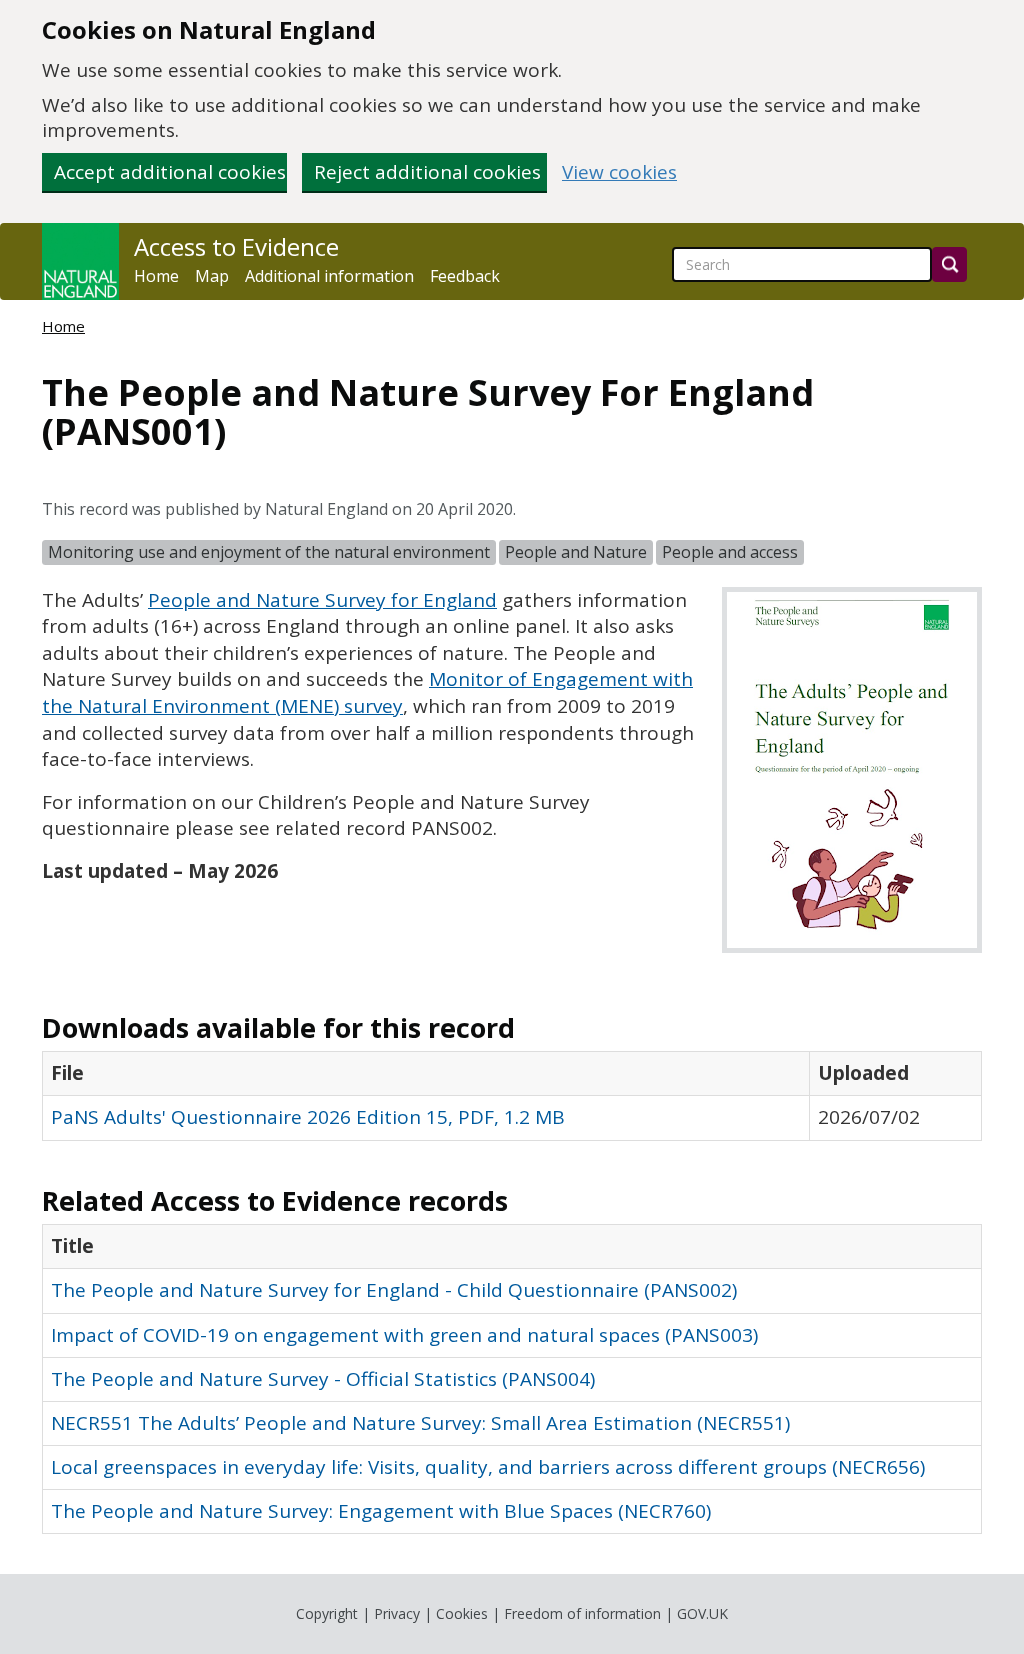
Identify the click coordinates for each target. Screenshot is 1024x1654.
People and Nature (576, 552)
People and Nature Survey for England (322, 600)
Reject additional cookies (427, 172)
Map (212, 276)
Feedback (465, 276)
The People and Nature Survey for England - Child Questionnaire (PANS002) (394, 1290)
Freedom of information (582, 1613)
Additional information (329, 276)
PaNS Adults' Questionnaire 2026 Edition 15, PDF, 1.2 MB (308, 1117)
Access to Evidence (236, 247)
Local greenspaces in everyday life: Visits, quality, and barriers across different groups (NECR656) (488, 1467)
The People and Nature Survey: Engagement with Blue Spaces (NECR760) (381, 1511)
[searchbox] (802, 264)
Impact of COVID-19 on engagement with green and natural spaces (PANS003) (404, 1335)
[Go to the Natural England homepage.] (80, 261)
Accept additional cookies (170, 172)
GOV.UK (702, 1613)
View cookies (619, 172)
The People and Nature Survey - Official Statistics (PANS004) (323, 1379)
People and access (730, 552)
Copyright (327, 1613)
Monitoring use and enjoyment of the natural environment (269, 552)
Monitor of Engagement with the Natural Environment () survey (367, 692)
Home (156, 276)
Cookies (462, 1613)
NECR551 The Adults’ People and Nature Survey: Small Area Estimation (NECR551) (420, 1423)
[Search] (949, 264)
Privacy (397, 1613)
